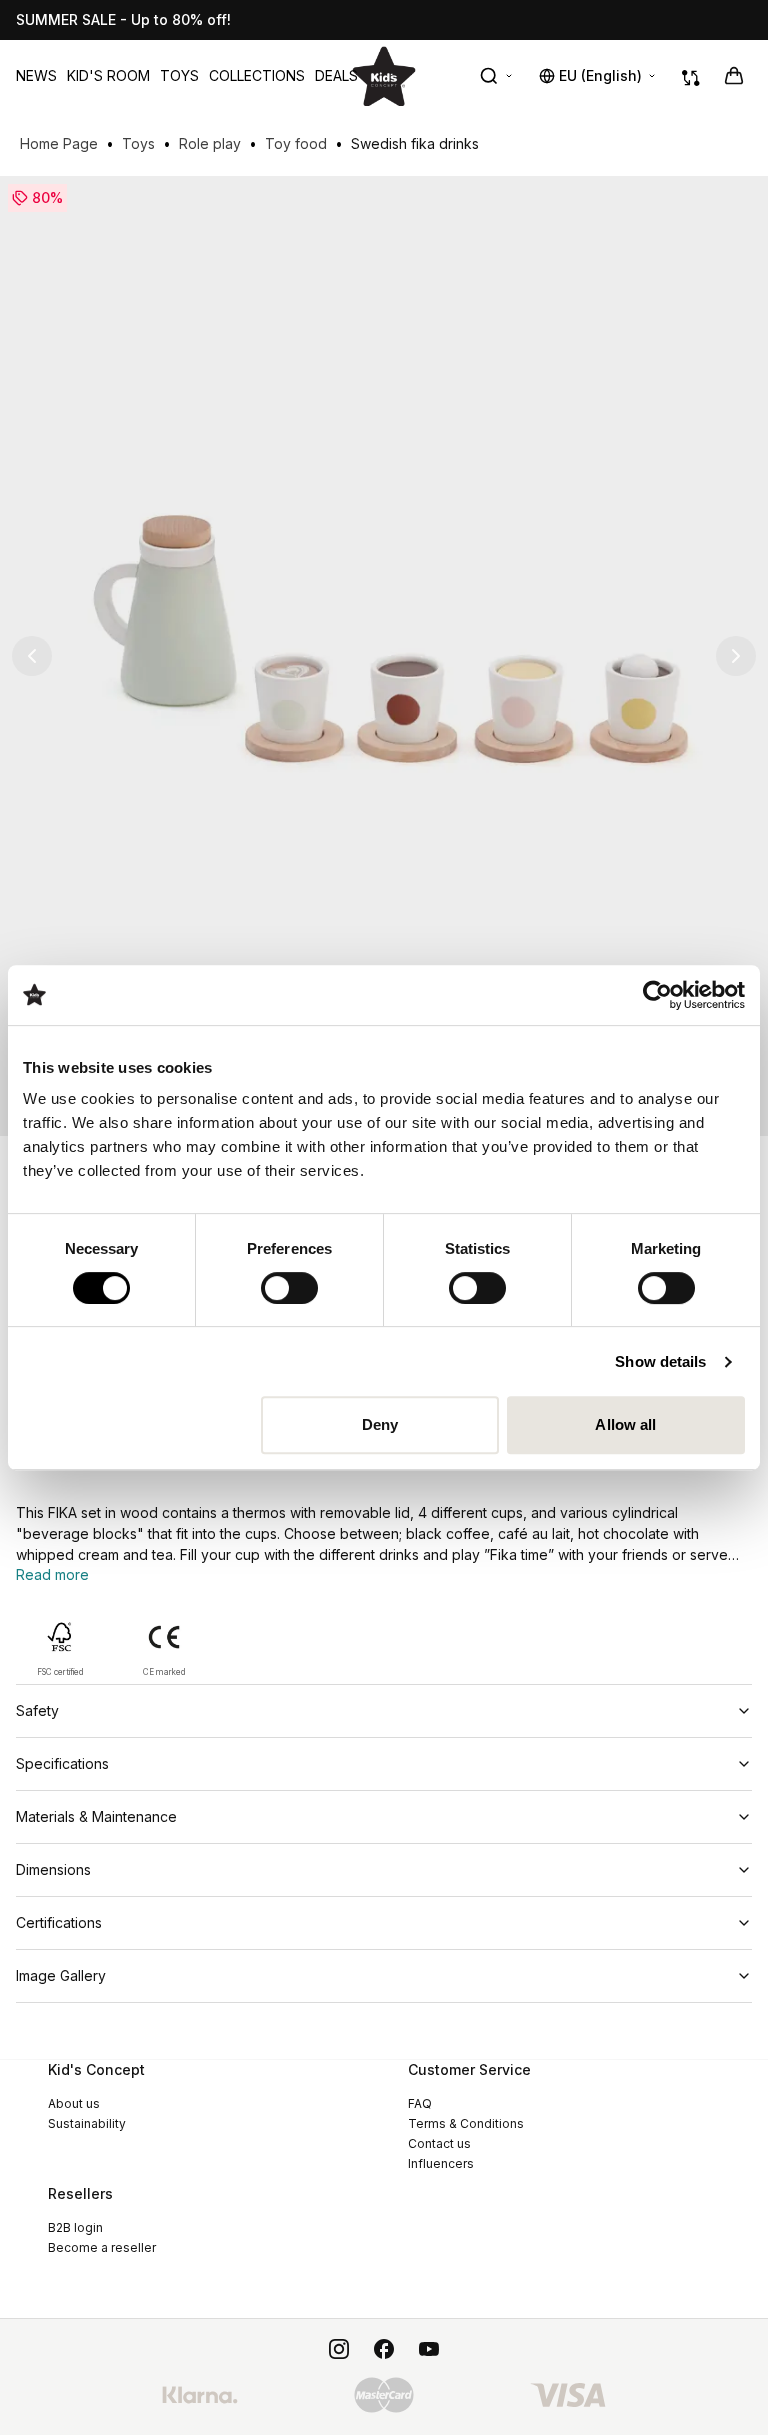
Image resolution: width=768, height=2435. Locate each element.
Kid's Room (108, 75)
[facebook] (384, 2349)
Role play (210, 143)
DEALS (336, 75)
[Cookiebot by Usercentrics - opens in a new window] (657, 995)
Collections (257, 75)
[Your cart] (734, 76)
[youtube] (429, 2349)
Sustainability (87, 2123)
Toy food (296, 143)
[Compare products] (691, 76)
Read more (52, 1574)
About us (74, 2103)
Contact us (439, 2143)
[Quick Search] (497, 76)
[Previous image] (32, 656)
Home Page (59, 143)
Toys (179, 75)
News (36, 75)
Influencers (441, 2163)
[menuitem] (36, 76)
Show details (660, 1361)
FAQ (420, 2103)
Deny (380, 1424)
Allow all (625, 1424)
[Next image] (736, 656)
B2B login (75, 2227)
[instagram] (339, 2349)
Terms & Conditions (466, 2123)
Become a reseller (102, 2247)
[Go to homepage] (384, 75)
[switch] (289, 1288)
